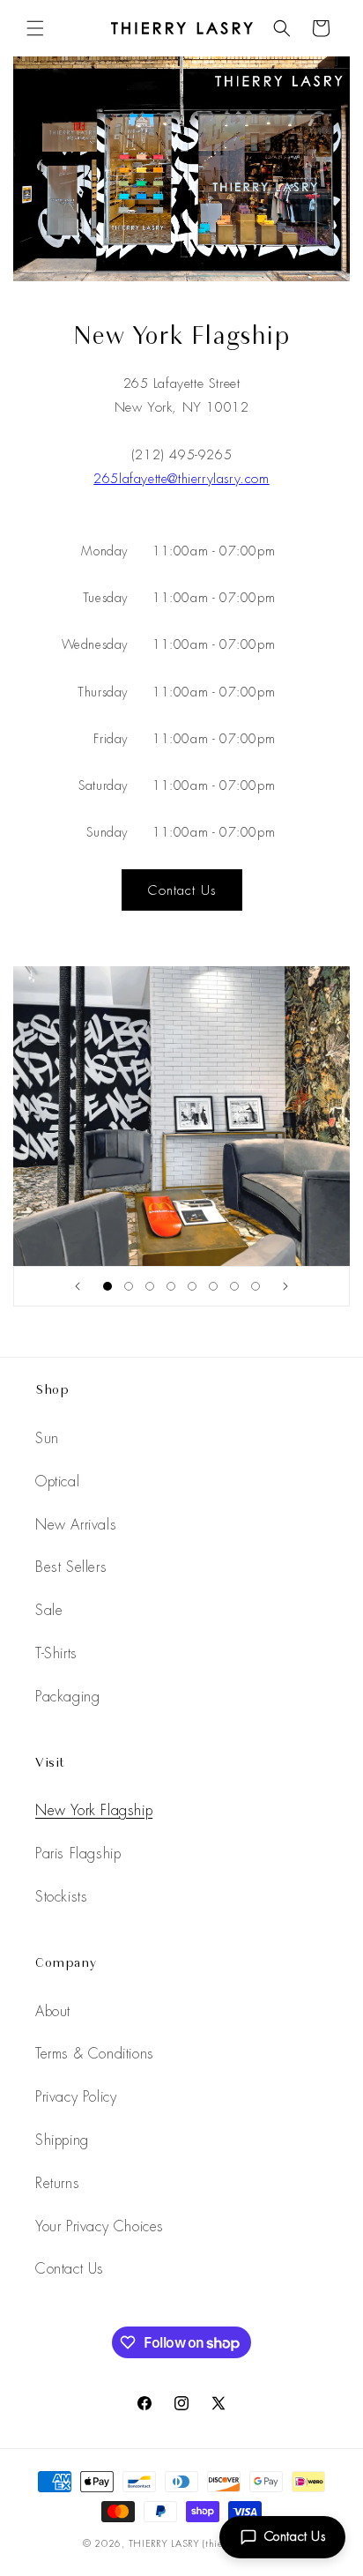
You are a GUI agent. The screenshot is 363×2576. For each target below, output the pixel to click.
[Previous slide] (78, 1286)
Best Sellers (71, 1567)
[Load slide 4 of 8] (171, 1286)
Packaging (67, 1697)
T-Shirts (56, 1653)
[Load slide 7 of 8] (234, 1286)
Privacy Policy (76, 2097)
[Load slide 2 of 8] (129, 1286)
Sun (47, 1438)
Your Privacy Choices (100, 2226)
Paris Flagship (78, 1854)
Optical (57, 1482)
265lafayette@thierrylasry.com (181, 479)
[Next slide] (285, 1286)
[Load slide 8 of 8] (256, 1286)
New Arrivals (76, 1525)
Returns (57, 2183)
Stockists (61, 1897)
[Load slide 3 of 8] (150, 1286)
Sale (49, 1610)
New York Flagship (94, 1810)
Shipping (62, 2140)
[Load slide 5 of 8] (192, 1286)
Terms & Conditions (95, 2054)
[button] (35, 28)
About (53, 2011)
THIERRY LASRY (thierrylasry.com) (204, 2543)
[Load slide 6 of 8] (213, 1286)
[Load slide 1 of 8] (107, 1286)
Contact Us (295, 2536)
